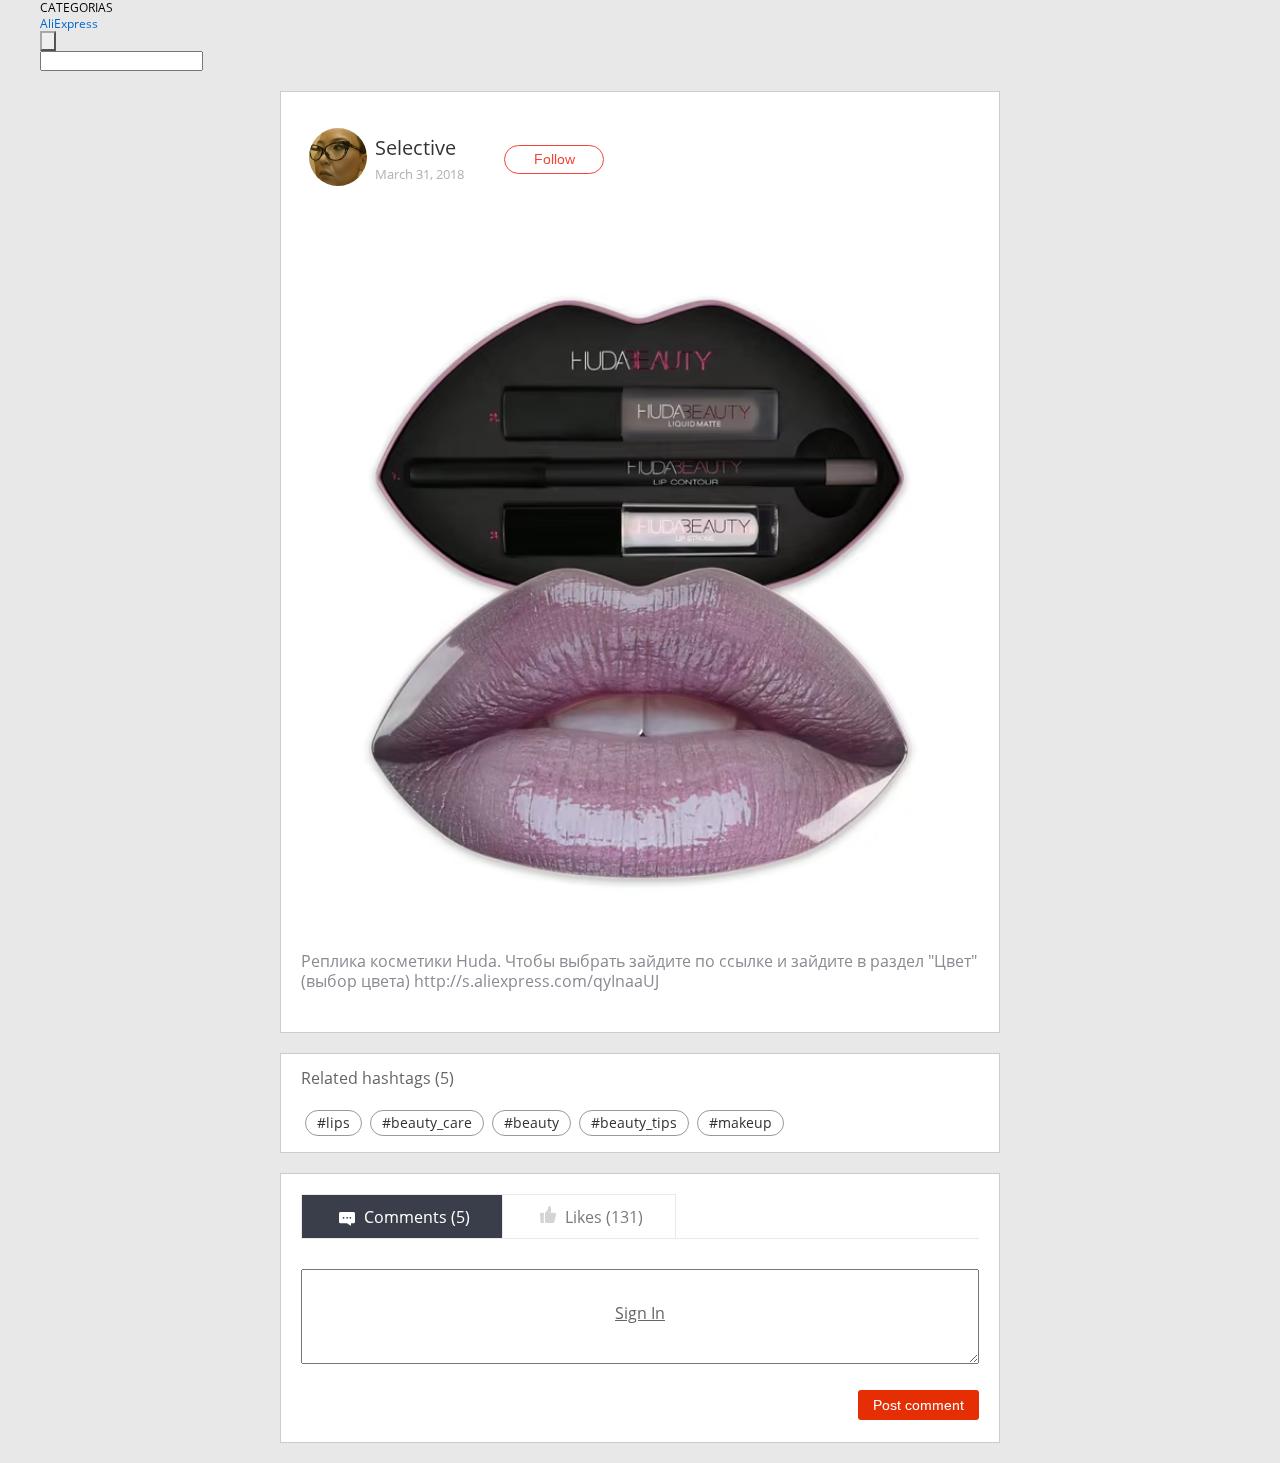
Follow (554, 159)
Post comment (918, 1405)
